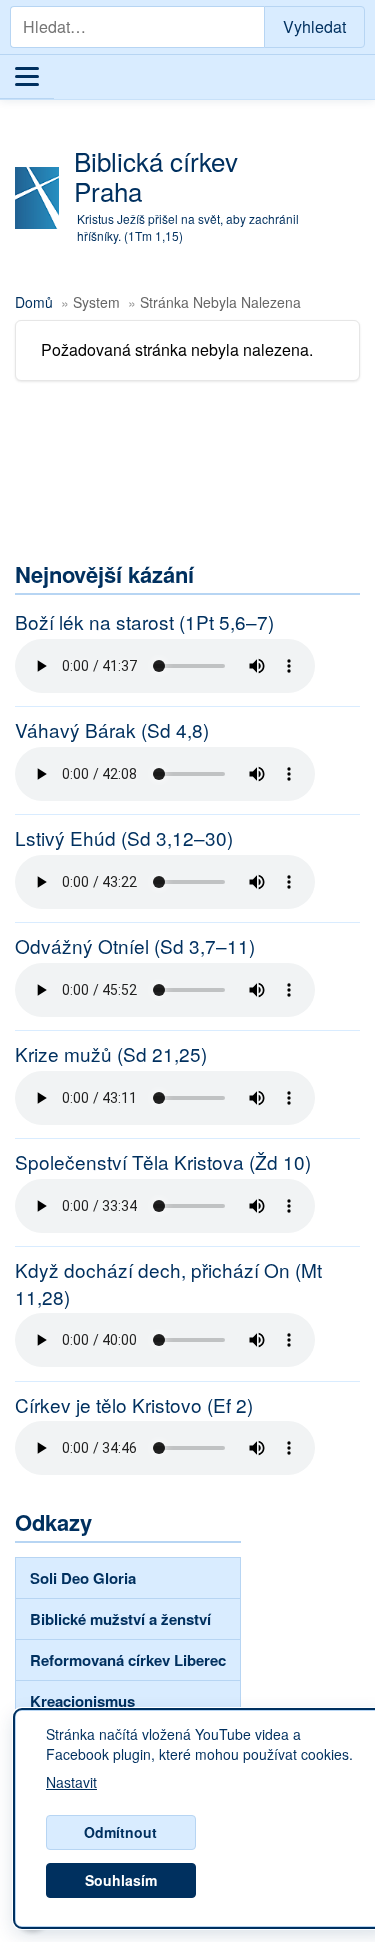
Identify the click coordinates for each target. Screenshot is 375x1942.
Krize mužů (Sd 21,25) (111, 1054)
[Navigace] (27, 77)
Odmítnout (120, 1832)
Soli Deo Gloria (83, 1578)
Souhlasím (121, 1880)
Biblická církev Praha (156, 175)
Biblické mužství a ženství (120, 1619)
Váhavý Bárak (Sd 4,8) (112, 730)
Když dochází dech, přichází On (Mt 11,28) (168, 1283)
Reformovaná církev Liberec (128, 1660)
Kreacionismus (82, 1701)
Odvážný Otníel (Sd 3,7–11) (135, 946)
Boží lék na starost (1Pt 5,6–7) (144, 622)
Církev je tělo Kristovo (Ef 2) (134, 1405)
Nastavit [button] (71, 1783)
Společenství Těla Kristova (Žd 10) (163, 1162)
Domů (34, 302)
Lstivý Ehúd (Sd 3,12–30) (124, 838)
